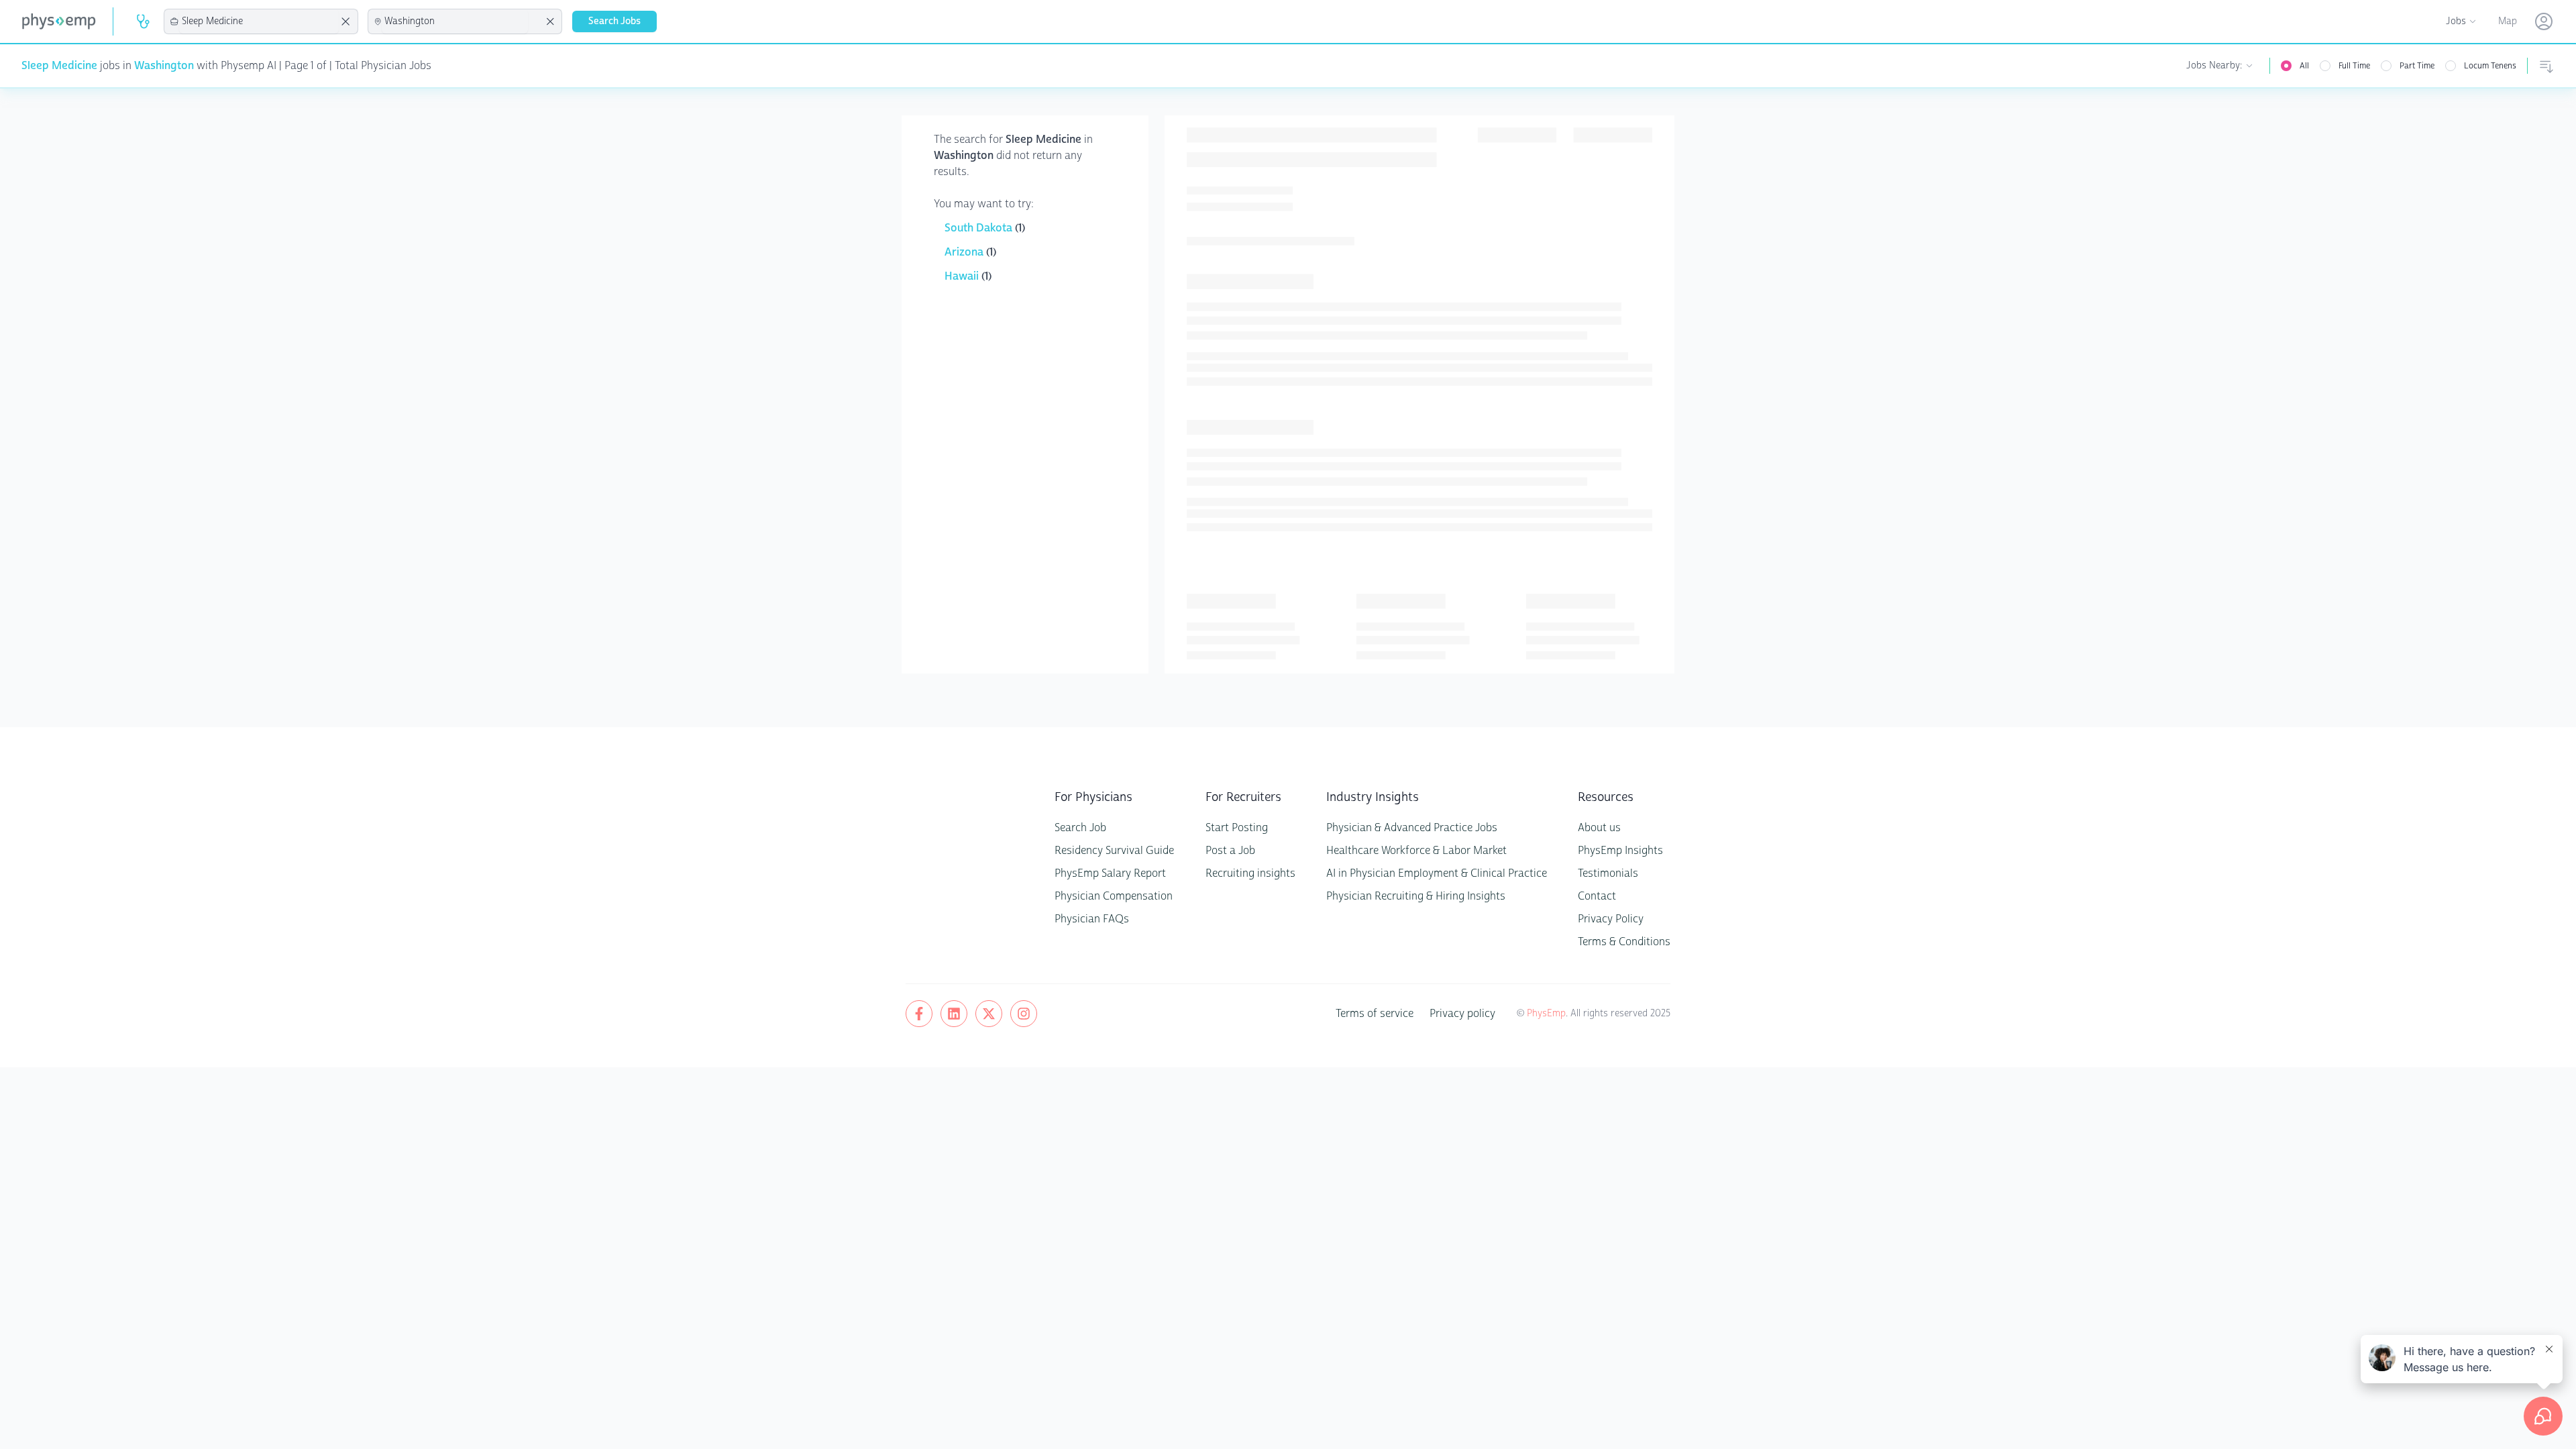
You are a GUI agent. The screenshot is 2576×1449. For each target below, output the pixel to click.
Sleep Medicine (59, 65)
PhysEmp (1546, 1013)
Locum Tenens (2490, 66)
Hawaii (963, 276)
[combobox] (259, 21)
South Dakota (980, 228)
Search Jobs (614, 21)
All (2304, 66)
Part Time (2417, 66)
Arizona (965, 252)
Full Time (2354, 66)
